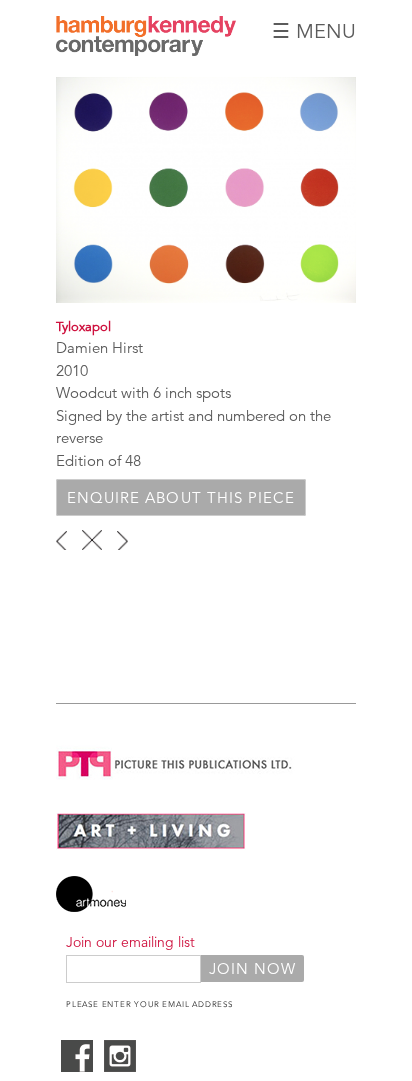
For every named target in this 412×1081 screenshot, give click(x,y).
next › (122, 540)
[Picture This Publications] (175, 780)
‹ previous (61, 540)
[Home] (146, 50)
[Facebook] (77, 1066)
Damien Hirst (99, 347)
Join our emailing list (130, 942)
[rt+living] (151, 844)
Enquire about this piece (181, 497)
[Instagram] (120, 1066)
